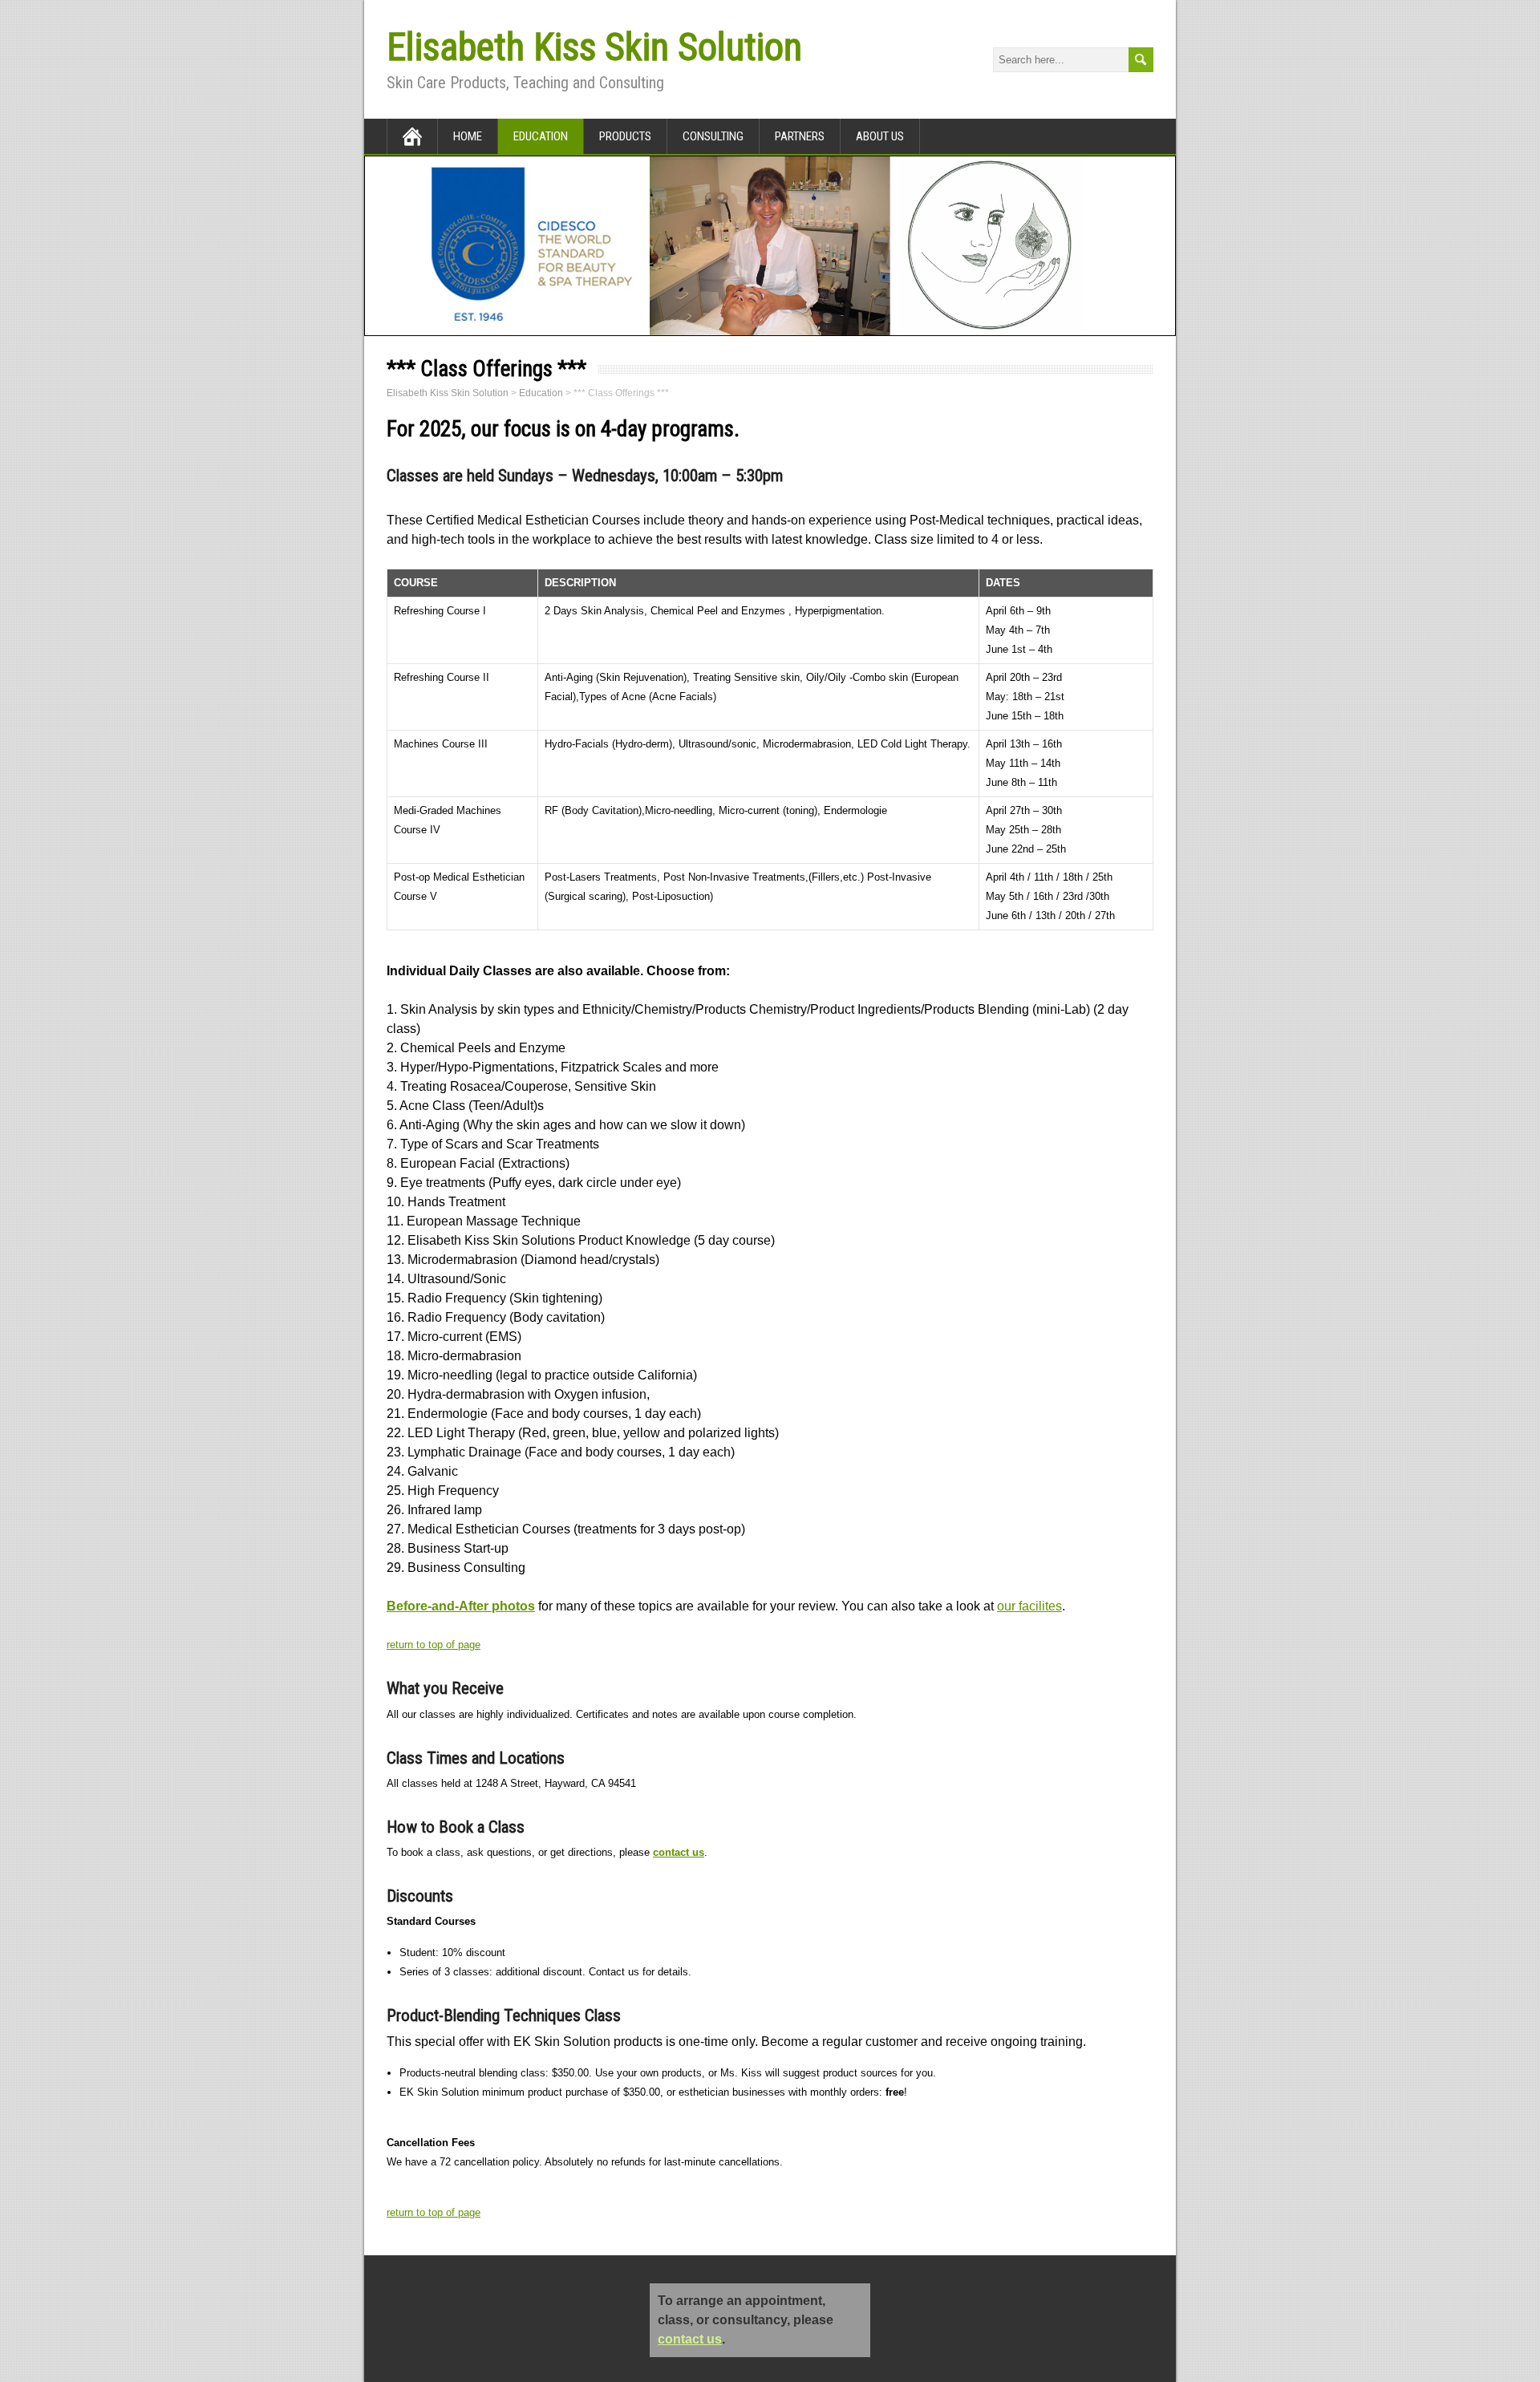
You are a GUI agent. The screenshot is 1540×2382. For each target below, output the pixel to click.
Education (541, 136)
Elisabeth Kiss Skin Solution (594, 47)
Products (625, 136)
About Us (880, 136)
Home (468, 136)
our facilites (1029, 1606)
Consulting (713, 136)
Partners (800, 136)
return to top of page (434, 1645)
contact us (679, 1852)
